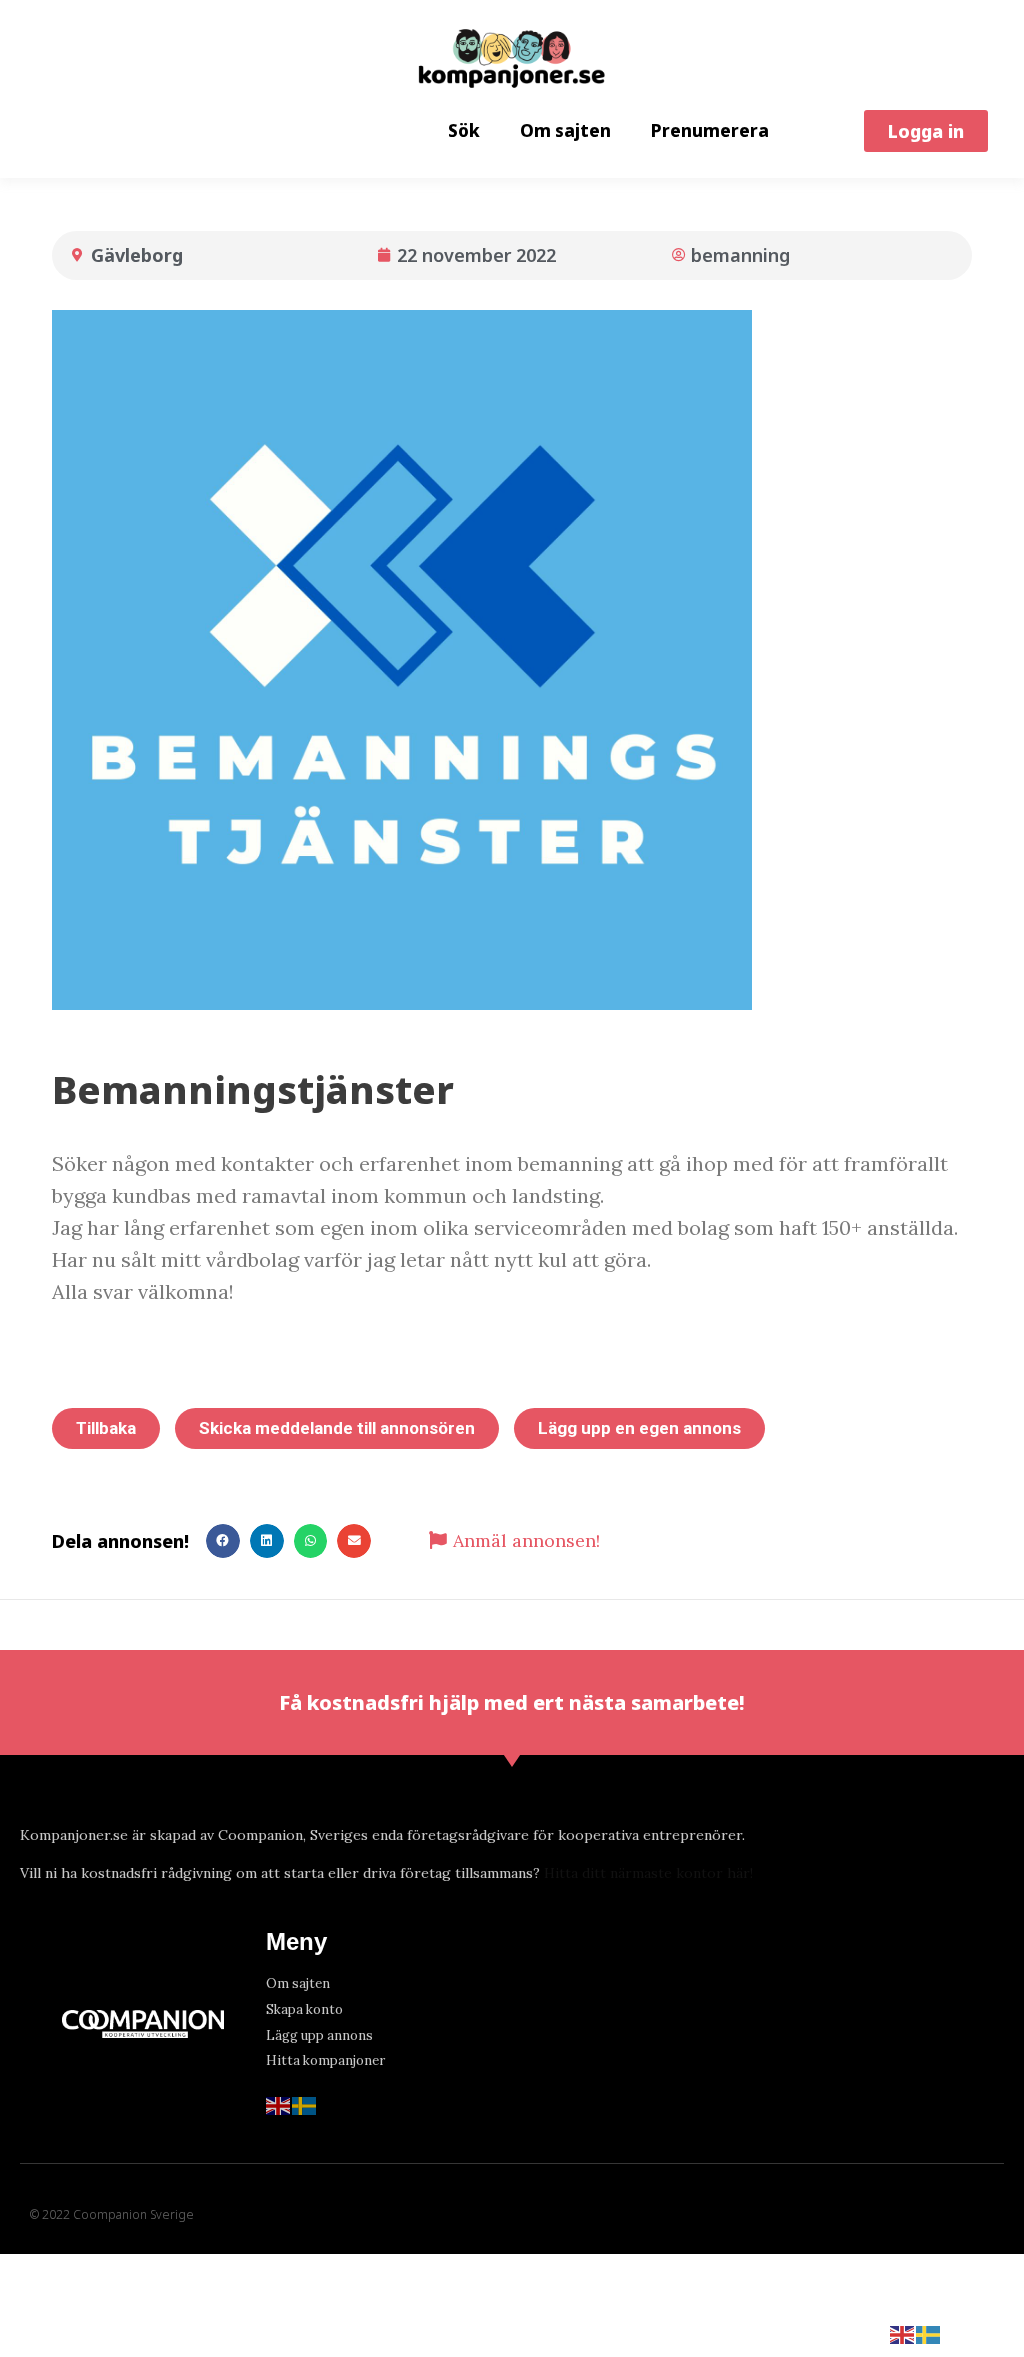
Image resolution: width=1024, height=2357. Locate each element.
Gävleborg (137, 255)
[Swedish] (305, 2104)
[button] (926, 131)
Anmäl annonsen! (526, 1540)
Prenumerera (710, 130)
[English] (279, 2104)
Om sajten (565, 130)
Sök (464, 130)
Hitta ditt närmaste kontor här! (648, 1873)
